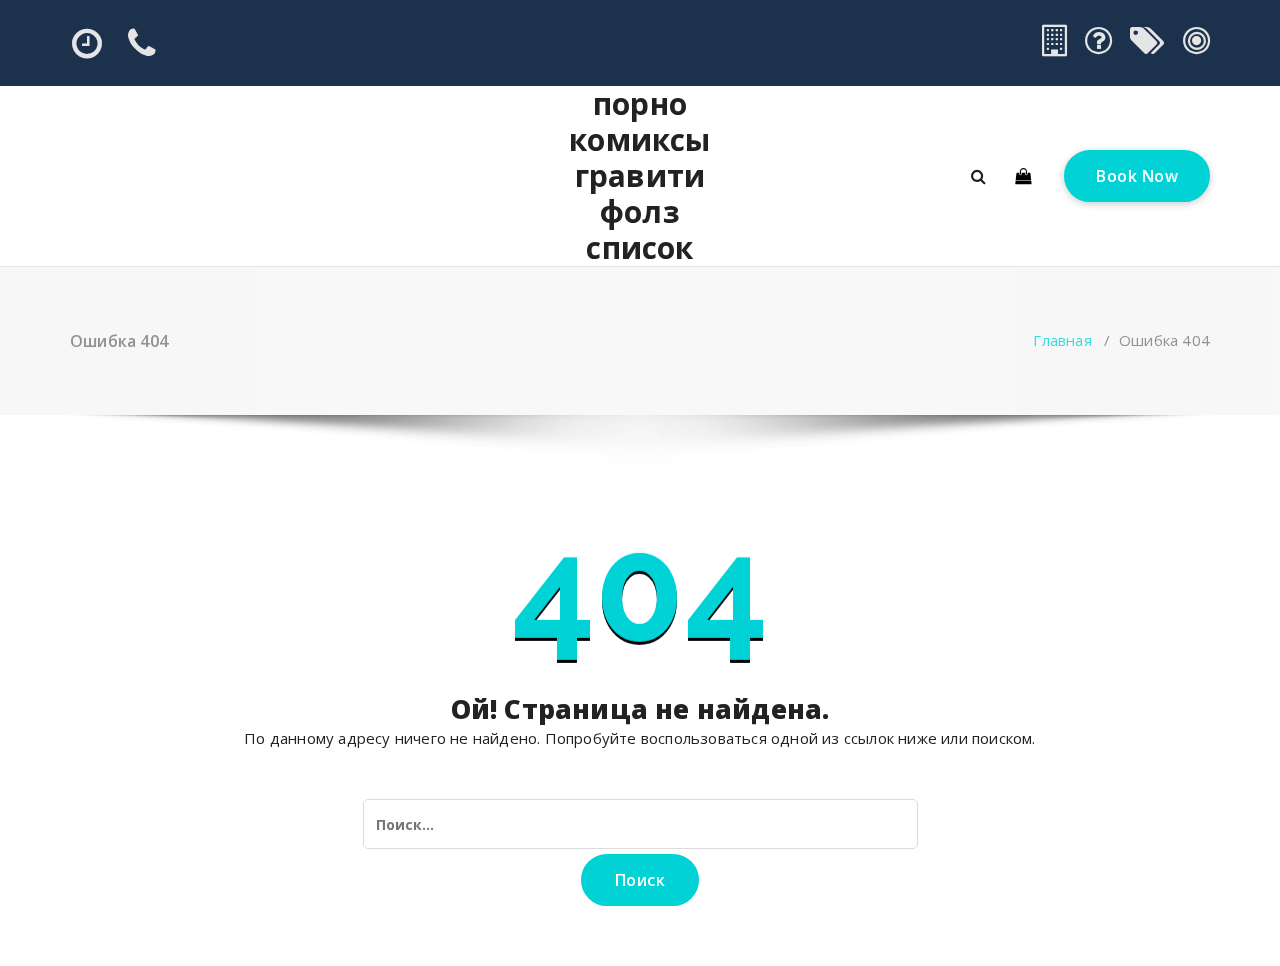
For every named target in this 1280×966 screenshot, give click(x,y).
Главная (1062, 340)
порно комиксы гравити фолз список (639, 176)
